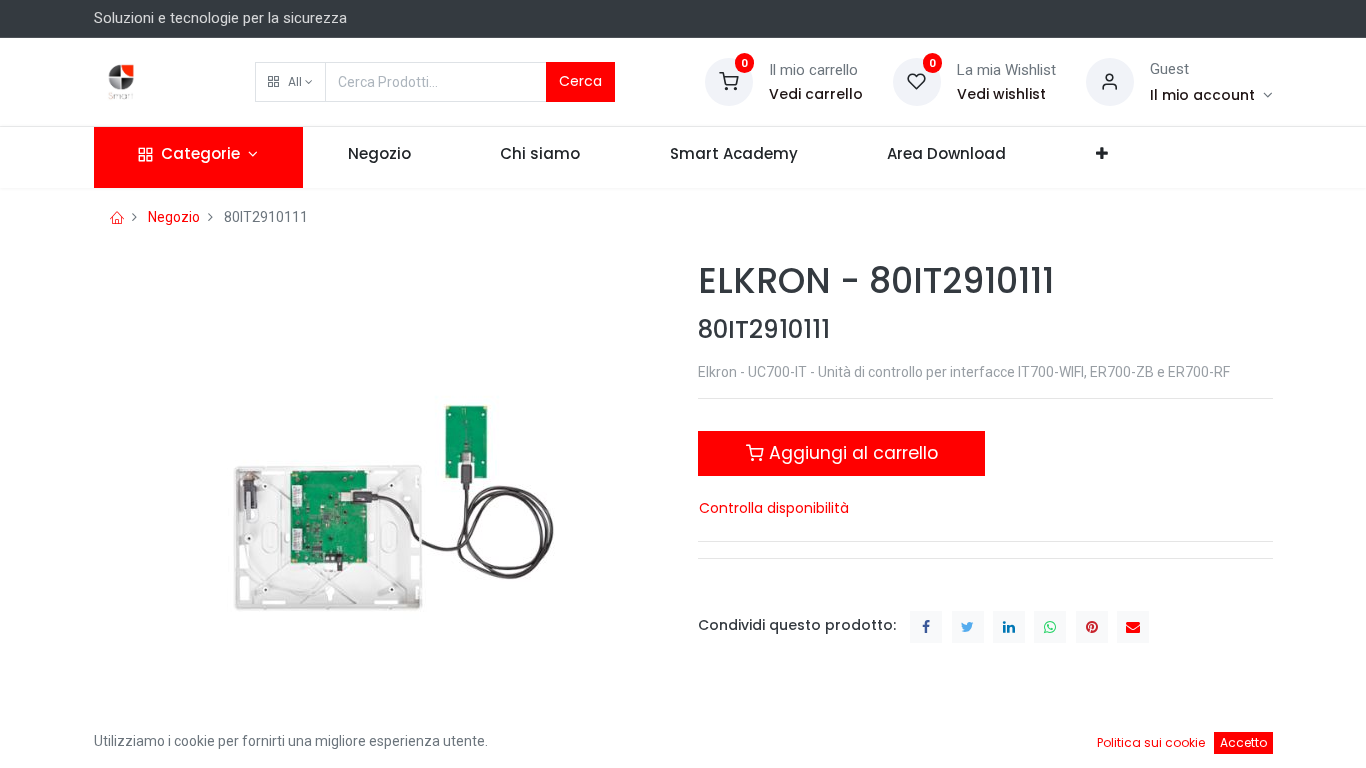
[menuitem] (379, 157)
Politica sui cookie (1151, 742)
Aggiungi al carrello (851, 453)
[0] (729, 81)
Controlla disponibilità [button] (774, 508)
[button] (290, 82)
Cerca (580, 81)
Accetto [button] (1243, 742)
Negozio (174, 217)
